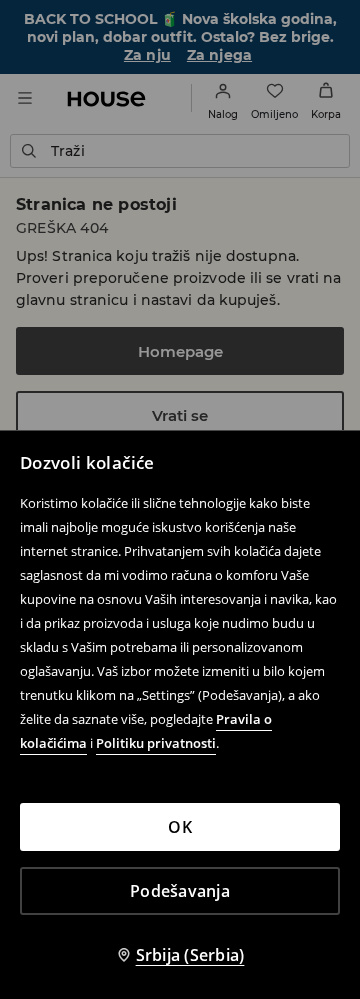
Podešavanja (180, 891)
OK (180, 827)
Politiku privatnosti (156, 743)
